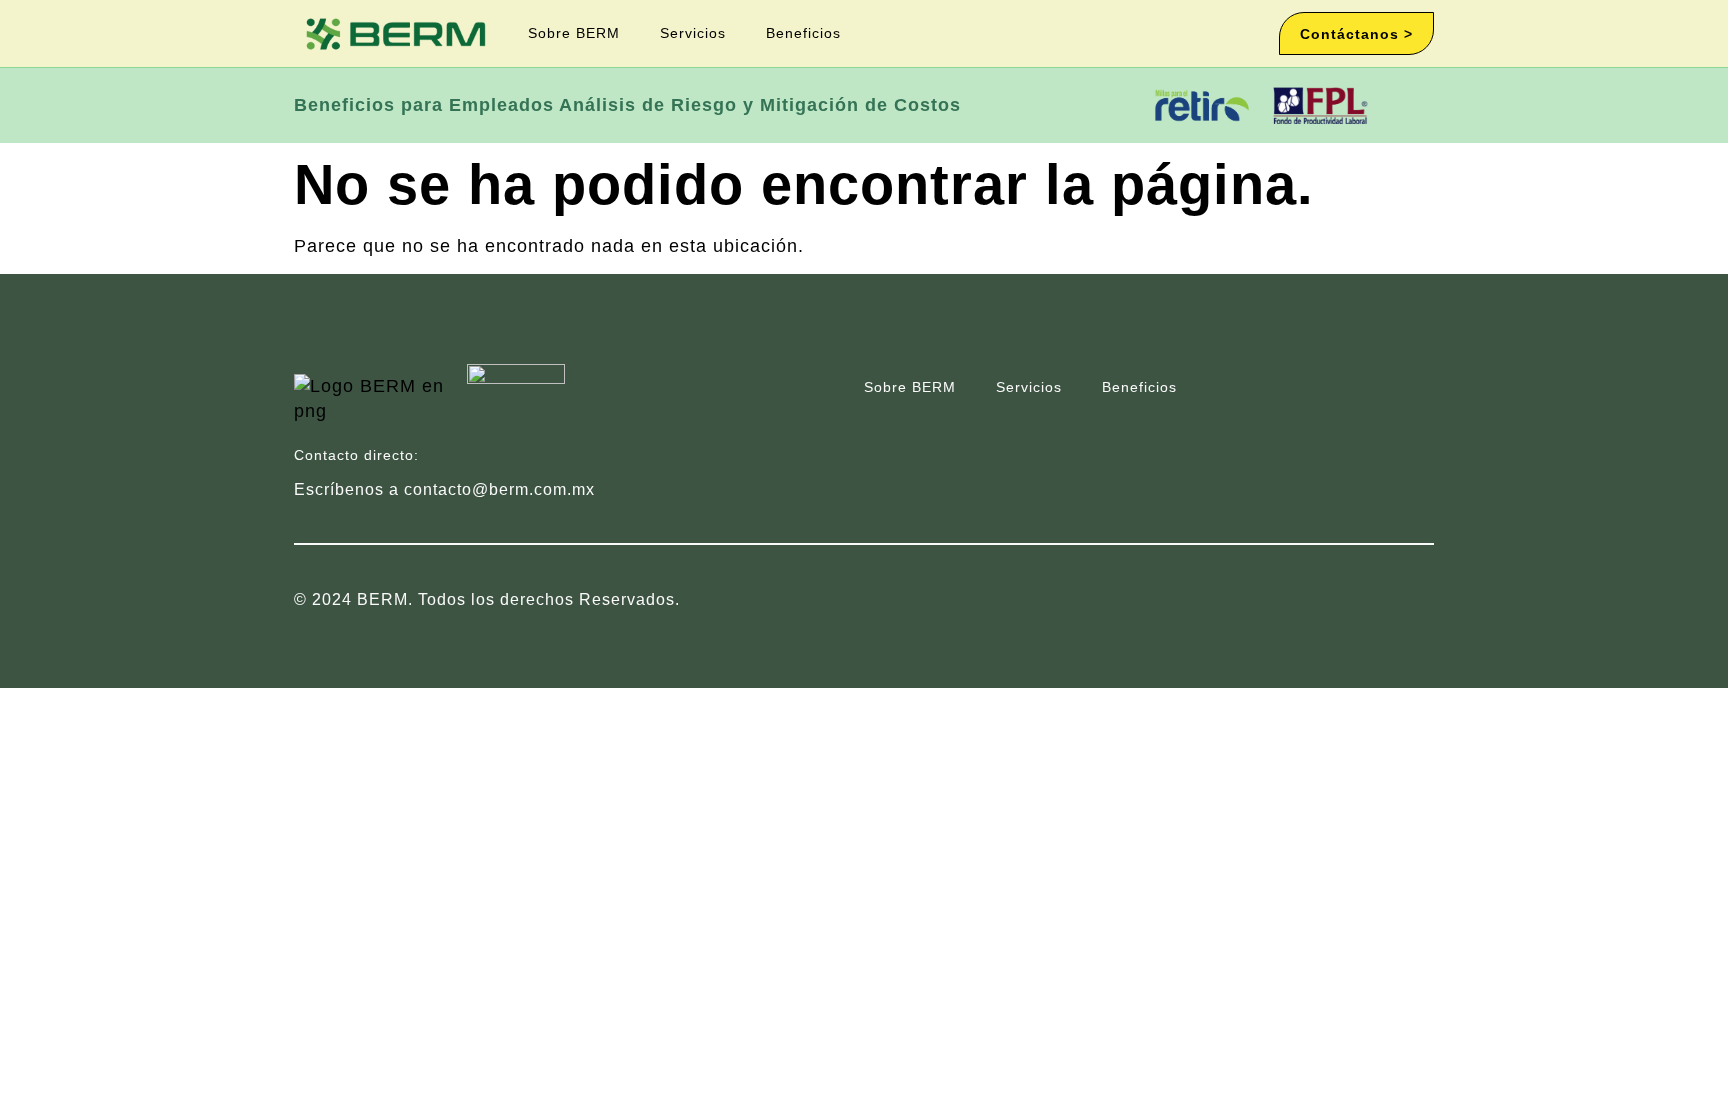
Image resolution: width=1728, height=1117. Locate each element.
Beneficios (803, 33)
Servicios (693, 33)
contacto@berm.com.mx (499, 489)
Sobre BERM (574, 33)
